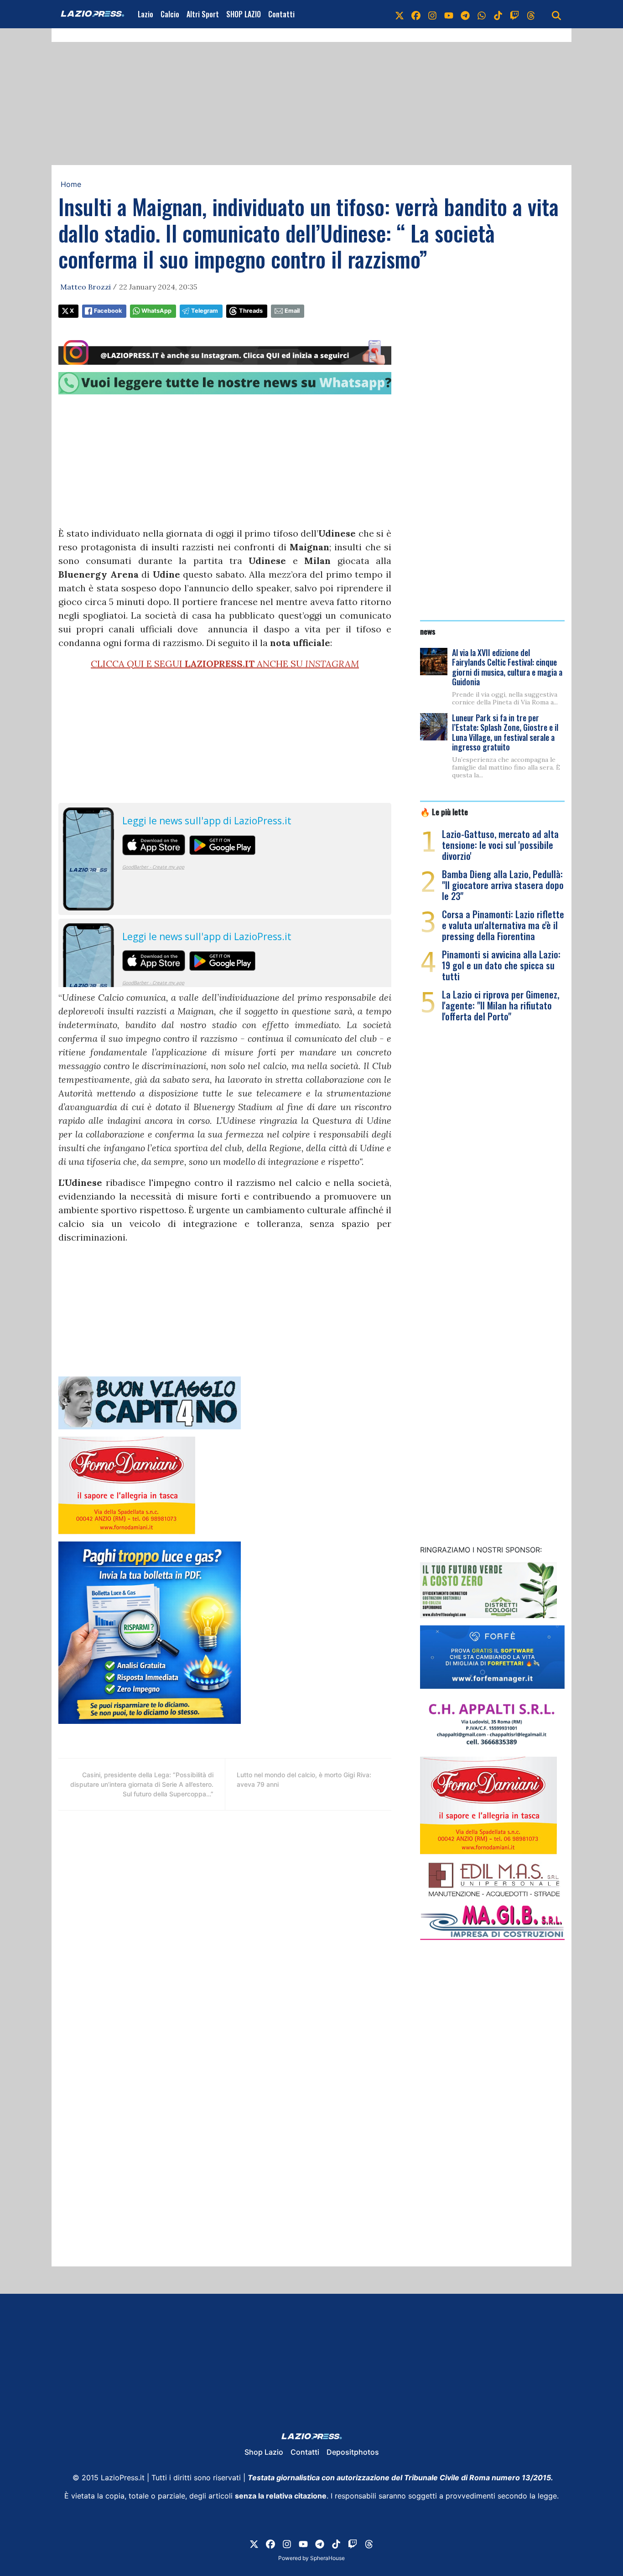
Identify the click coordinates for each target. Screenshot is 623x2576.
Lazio (145, 14)
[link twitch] (514, 14)
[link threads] (531, 14)
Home (71, 184)
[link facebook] (416, 14)
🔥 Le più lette (444, 812)
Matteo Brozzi (86, 287)
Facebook (108, 311)
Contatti (281, 14)
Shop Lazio (264, 2452)
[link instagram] (432, 14)
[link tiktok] (498, 14)
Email (292, 311)
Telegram (205, 311)
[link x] (400, 14)
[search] (556, 14)
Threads (251, 311)
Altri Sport (203, 14)
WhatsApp (156, 311)
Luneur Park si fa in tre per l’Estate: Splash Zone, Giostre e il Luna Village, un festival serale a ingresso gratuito (505, 732)
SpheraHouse (327, 2558)
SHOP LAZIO (244, 14)
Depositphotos (353, 2452)
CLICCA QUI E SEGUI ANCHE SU (225, 664)
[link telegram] (465, 14)
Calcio (170, 14)
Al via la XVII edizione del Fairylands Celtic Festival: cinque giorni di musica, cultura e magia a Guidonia (507, 667)
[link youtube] (449, 14)
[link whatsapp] (482, 14)
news (428, 631)
